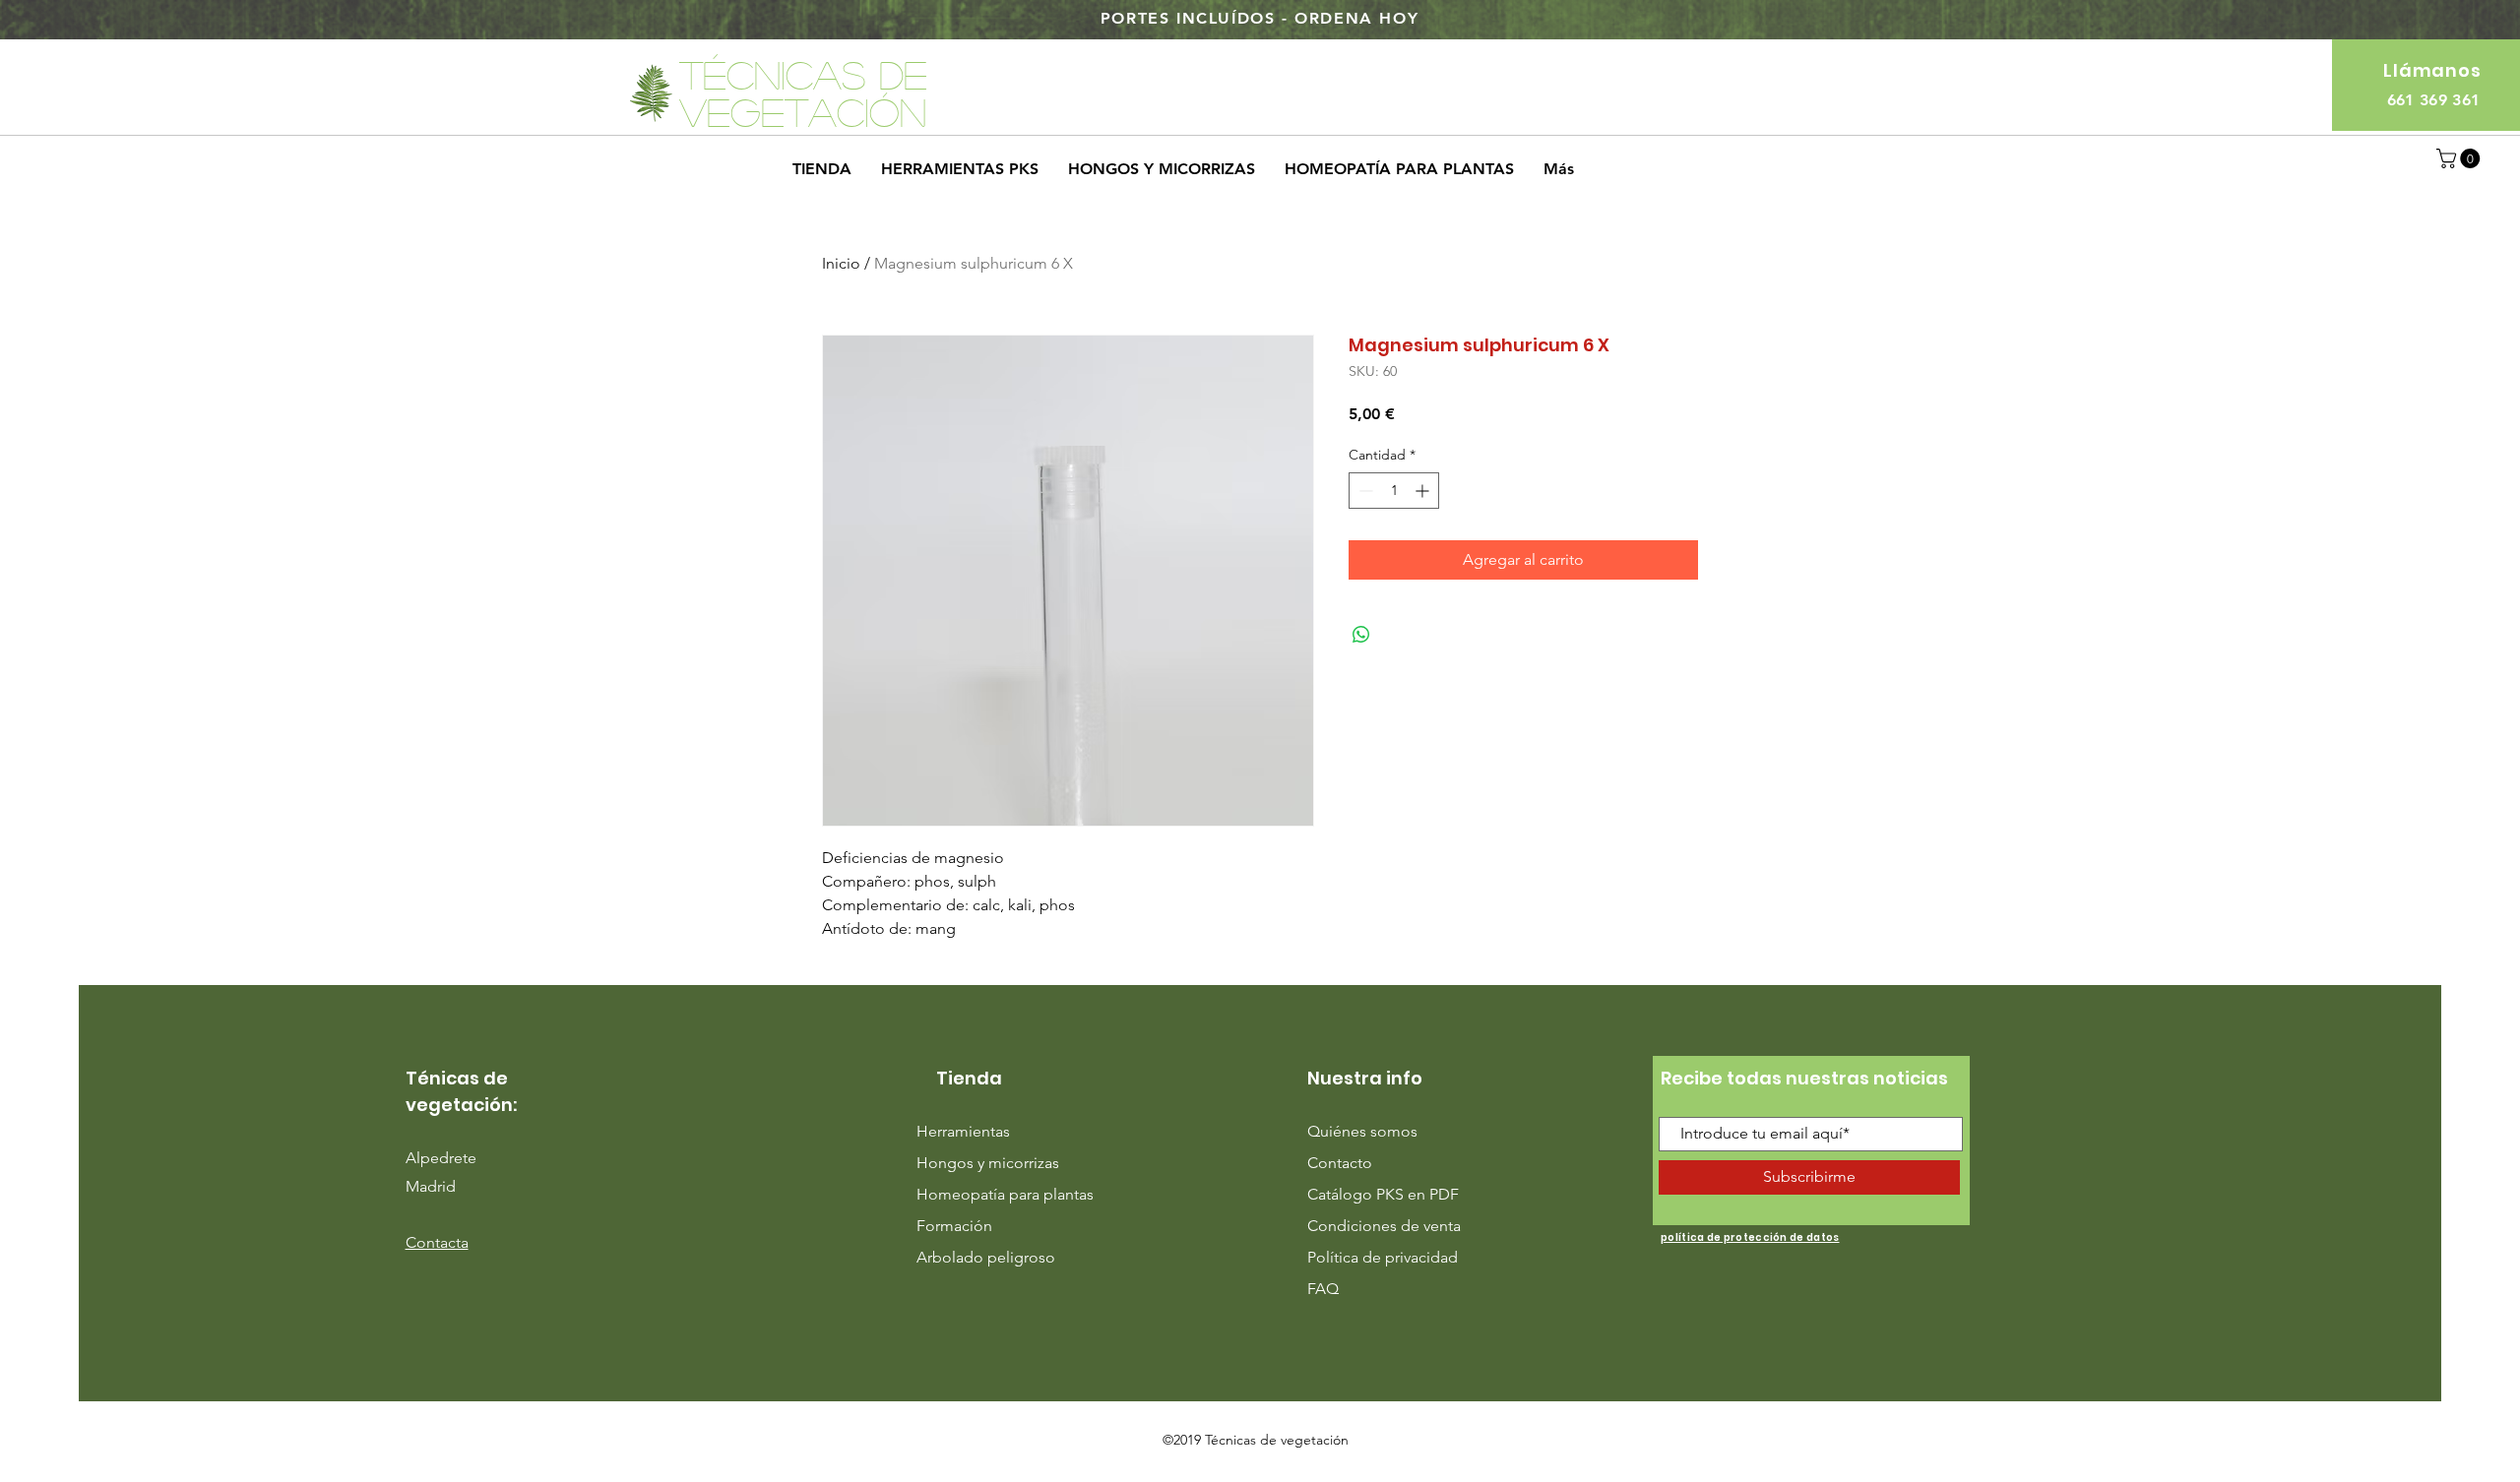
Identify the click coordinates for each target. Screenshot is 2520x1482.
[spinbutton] (1394, 491)
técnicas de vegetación (803, 93)
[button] (2460, 158)
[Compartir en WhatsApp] (1361, 635)
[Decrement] (1364, 491)
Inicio (841, 263)
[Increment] (1424, 491)
